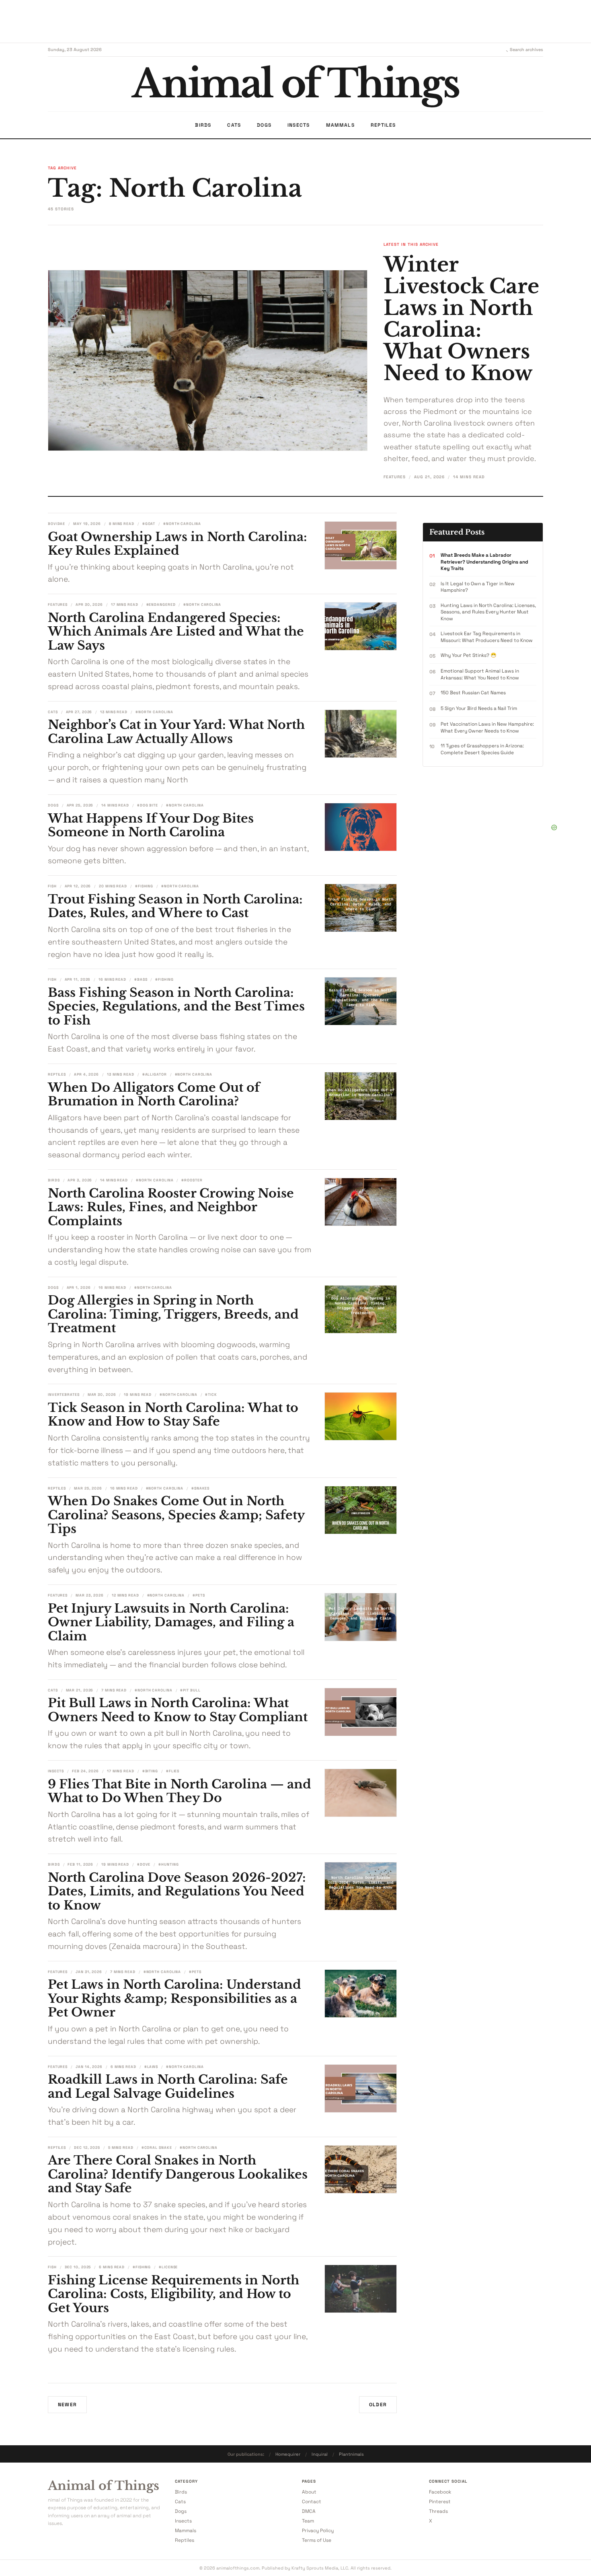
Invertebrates (64, 1395)
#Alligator (155, 1074)
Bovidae (56, 524)
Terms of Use (317, 2540)
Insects (56, 1771)
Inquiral (320, 2454)
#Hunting (168, 1864)
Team (308, 2521)
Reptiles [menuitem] (383, 125)
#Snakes (200, 1488)
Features (395, 477)
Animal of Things (104, 2486)
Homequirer (288, 2454)
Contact (312, 2502)
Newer (67, 2405)
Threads (438, 2511)
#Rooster (192, 1180)
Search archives (526, 49)
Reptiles (57, 1074)
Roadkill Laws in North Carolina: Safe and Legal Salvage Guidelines (168, 2086)
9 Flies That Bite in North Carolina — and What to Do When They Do (180, 1791)
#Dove (144, 1864)
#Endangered (161, 605)
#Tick (211, 1395)
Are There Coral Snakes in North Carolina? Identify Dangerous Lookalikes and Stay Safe (178, 2174)
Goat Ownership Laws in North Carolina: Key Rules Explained (178, 544)
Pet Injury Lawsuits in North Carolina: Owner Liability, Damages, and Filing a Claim (171, 1622)
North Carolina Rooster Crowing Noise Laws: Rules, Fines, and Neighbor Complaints (171, 1207)
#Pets (199, 1595)
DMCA (309, 2511)
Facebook (440, 2492)
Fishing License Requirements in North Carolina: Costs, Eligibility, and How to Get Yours (173, 2294)
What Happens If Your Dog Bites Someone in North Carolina (151, 825)
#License (168, 2267)
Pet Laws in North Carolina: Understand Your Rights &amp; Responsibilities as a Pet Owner (174, 1998)
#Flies (173, 1771)
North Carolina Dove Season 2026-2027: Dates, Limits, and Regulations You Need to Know (177, 1891)
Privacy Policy (318, 2531)
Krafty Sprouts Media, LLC (320, 2568)
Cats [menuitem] (234, 125)
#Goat (149, 524)
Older (378, 2405)
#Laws (151, 2067)
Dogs (53, 805)
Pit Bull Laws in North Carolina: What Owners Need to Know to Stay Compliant (178, 1710)
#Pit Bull (190, 1690)
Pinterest (440, 2502)
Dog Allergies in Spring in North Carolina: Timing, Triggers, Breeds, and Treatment (173, 1314)
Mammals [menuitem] (340, 125)
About (309, 2492)
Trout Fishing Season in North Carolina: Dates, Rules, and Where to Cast (175, 906)
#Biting (150, 1771)
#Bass (141, 979)
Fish (52, 886)
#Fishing (144, 886)
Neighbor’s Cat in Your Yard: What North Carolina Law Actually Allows (176, 732)
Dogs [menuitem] (264, 125)
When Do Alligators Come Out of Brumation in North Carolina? (154, 1095)
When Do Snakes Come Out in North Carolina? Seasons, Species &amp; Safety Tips (176, 1515)
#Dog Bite (148, 805)
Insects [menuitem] (299, 125)
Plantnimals (351, 2454)
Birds (54, 1180)
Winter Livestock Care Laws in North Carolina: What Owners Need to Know (461, 319)
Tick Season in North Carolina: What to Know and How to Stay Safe (173, 1415)
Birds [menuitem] (203, 125)
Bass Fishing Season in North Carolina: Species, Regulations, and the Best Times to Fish (176, 1006)
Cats (53, 712)
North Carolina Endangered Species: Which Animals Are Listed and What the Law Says (176, 632)
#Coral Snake (157, 2148)
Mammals (186, 2531)
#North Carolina (182, 524)
